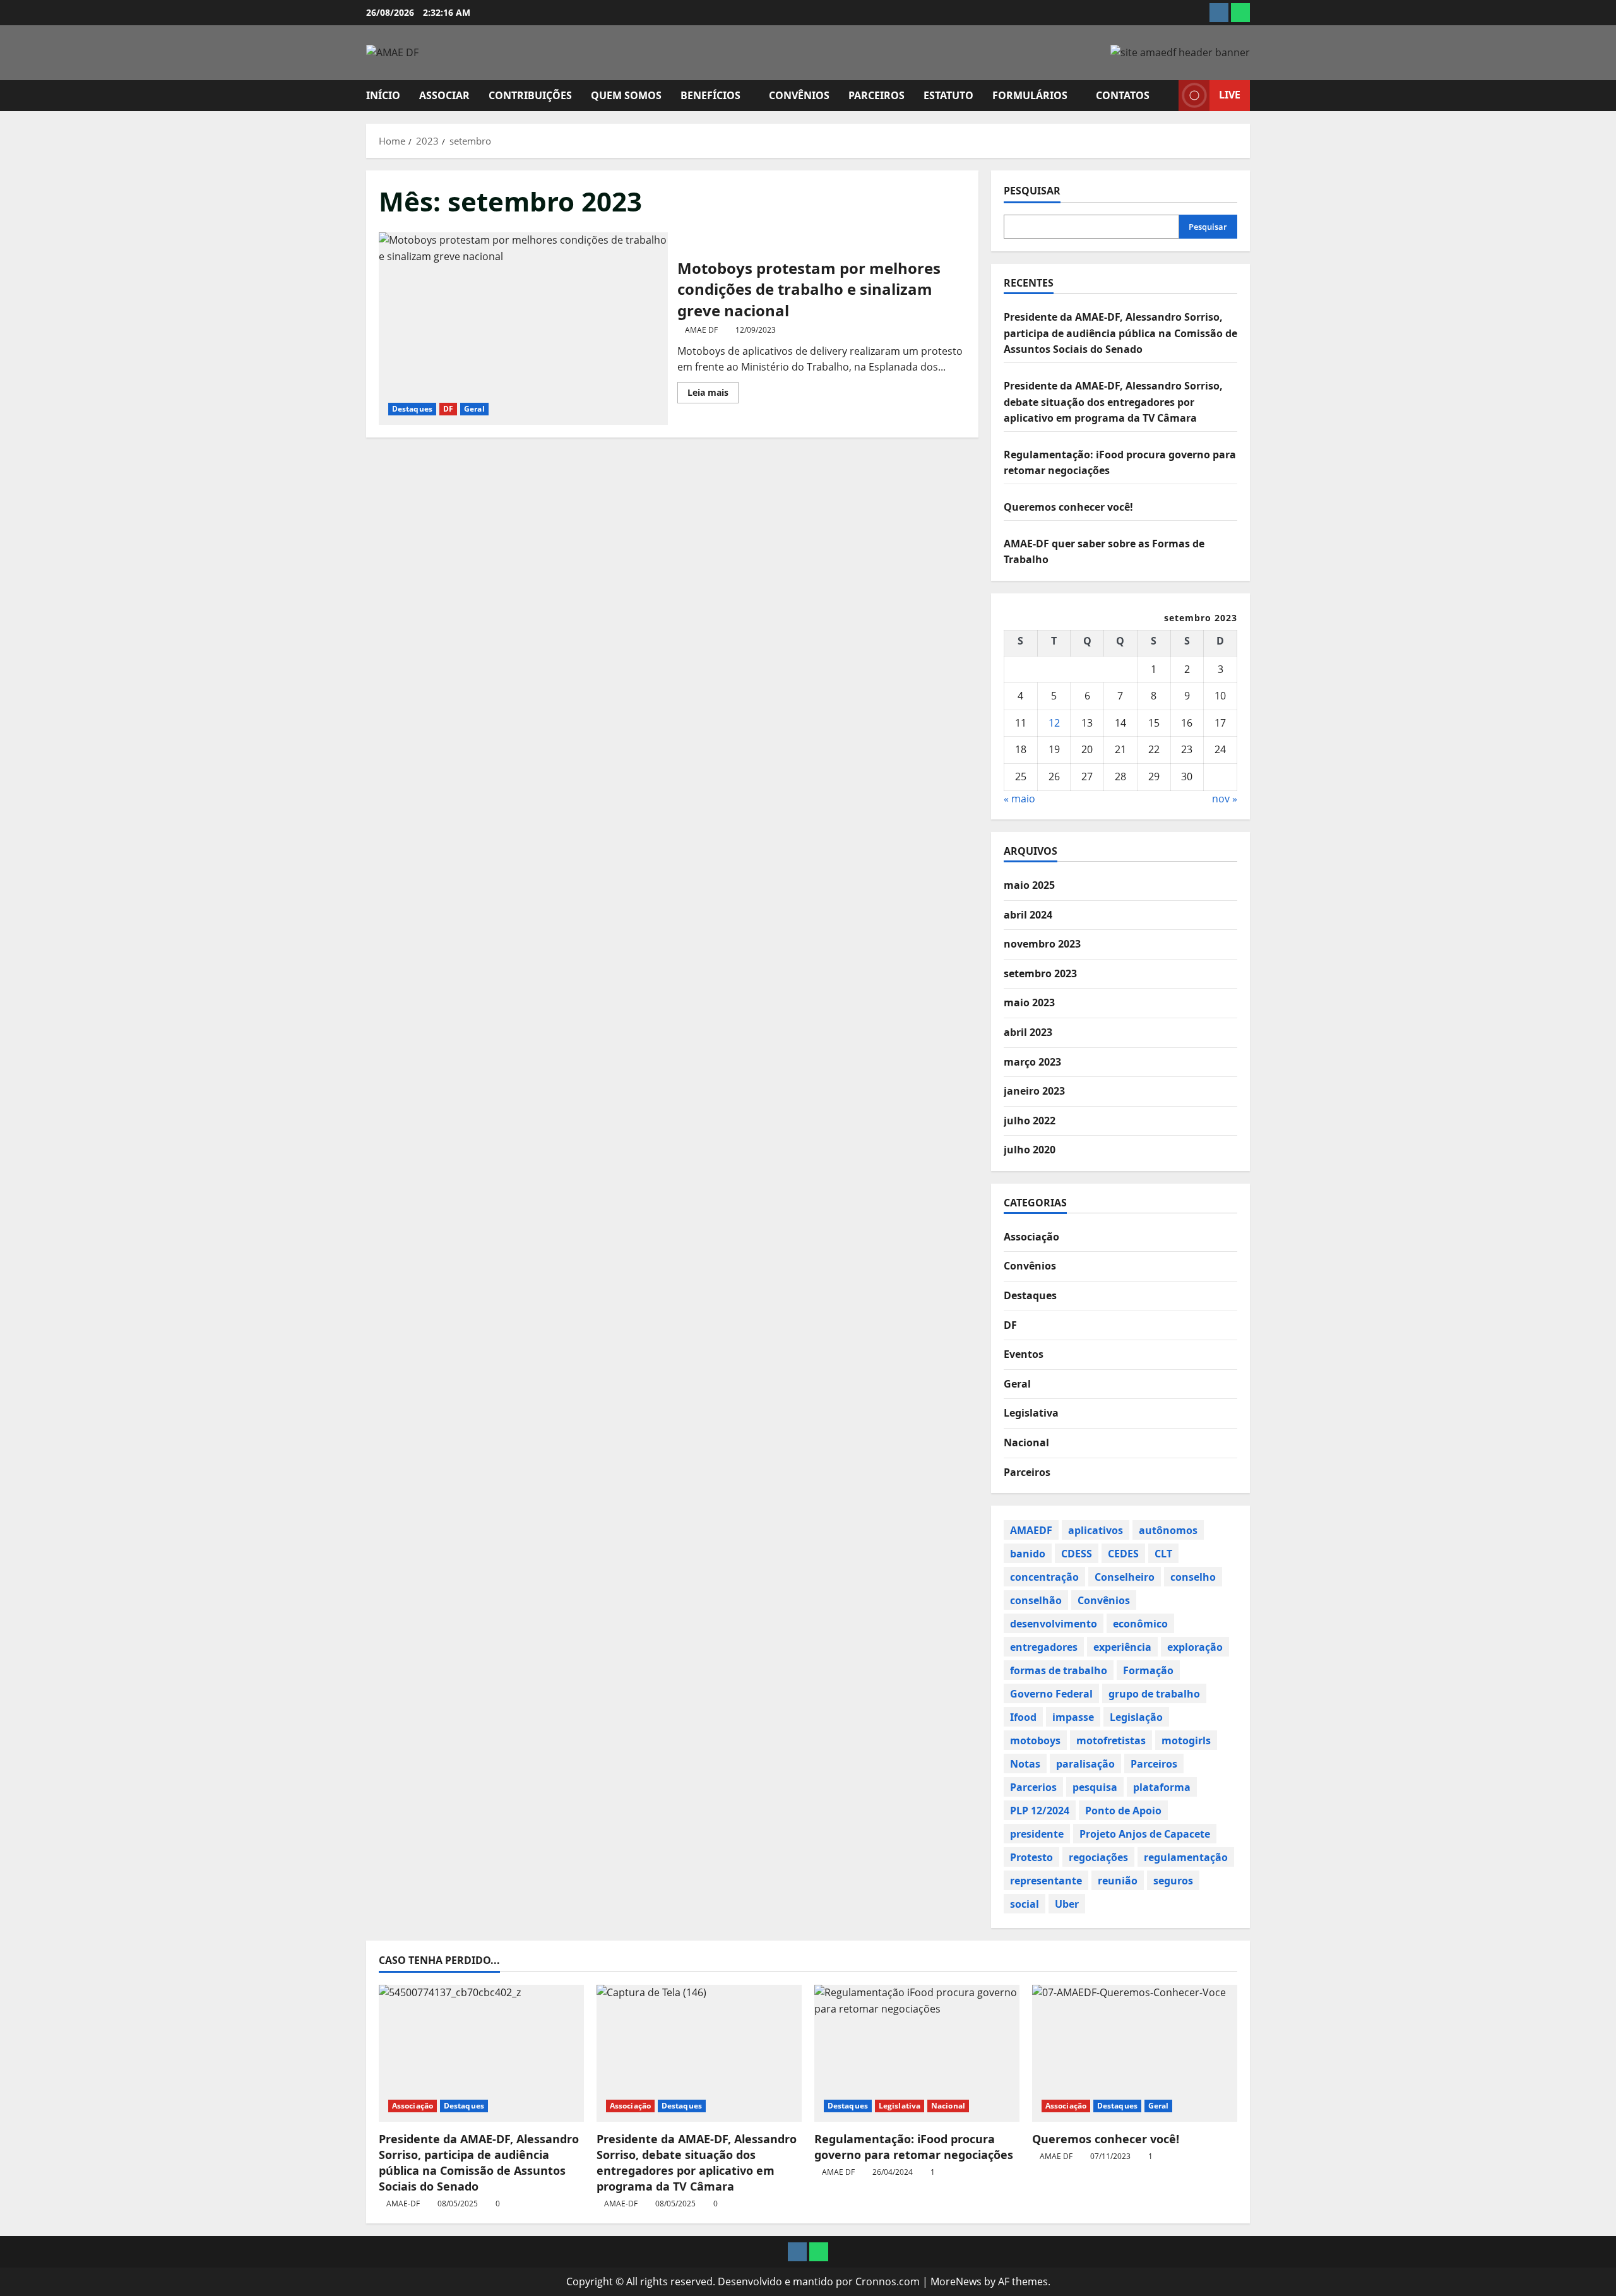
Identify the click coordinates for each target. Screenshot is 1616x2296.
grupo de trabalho (1154, 1693)
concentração (1044, 1576)
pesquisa (1095, 1787)
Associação (1031, 1236)
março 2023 (1032, 1061)
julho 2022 (1030, 1120)
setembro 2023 (1040, 973)
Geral (474, 409)
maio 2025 (1029, 885)
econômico (1140, 1623)
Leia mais (713, 395)
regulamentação (1186, 1857)
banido (1028, 1553)
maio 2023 (1029, 1002)
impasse (1073, 1716)
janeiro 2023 (1034, 1091)
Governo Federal (1051, 1693)
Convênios (799, 95)
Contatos (1123, 95)
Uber (1067, 1903)
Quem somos (626, 95)
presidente (1037, 1833)
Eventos (1024, 1354)
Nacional (1026, 1442)
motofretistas (1111, 1740)
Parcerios (1033, 1787)
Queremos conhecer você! (1068, 506)
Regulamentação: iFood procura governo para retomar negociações (914, 2147)
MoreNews (956, 2281)
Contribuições (530, 95)
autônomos (1168, 1530)
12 (1054, 722)
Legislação (1136, 1716)
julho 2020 (1030, 1150)
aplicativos (1096, 1530)
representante (1046, 1880)
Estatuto (948, 95)
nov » (1225, 798)
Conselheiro (1125, 1576)
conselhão (1036, 1600)
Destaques (412, 409)
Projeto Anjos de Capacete (1145, 1833)
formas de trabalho (1059, 1670)
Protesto (1031, 1857)
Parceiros (876, 95)
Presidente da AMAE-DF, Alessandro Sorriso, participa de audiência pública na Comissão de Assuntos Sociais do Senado (1120, 333)
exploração (1195, 1646)
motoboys (1035, 1740)
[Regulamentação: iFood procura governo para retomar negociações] (917, 2053)
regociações (1098, 1857)
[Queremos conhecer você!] (1135, 2053)
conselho (1193, 1576)
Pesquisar (1032, 191)
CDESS (1077, 1553)
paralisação (1085, 1763)
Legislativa (1031, 1413)
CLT (1163, 1553)
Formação (1148, 1670)
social (1025, 1903)
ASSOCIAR (444, 95)
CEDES (1123, 1553)
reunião (1118, 1880)
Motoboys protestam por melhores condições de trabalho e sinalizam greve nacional (523, 329)
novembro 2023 (1042, 944)
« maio (1019, 798)
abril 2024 (1028, 914)
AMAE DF (701, 330)
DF (448, 409)
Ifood (1023, 1716)
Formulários (1030, 95)
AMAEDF (1031, 1530)
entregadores (1044, 1646)
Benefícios (710, 95)
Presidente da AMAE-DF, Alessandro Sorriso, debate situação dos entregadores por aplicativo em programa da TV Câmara (1113, 401)
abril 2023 (1028, 1032)
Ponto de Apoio (1123, 1810)
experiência (1122, 1646)
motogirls (1186, 1740)
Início (383, 95)
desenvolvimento (1054, 1623)
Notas (1025, 1763)
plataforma (1162, 1787)
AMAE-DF (403, 2204)
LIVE (1230, 95)
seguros (1173, 1880)
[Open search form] (1165, 96)
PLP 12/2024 (1040, 1810)
